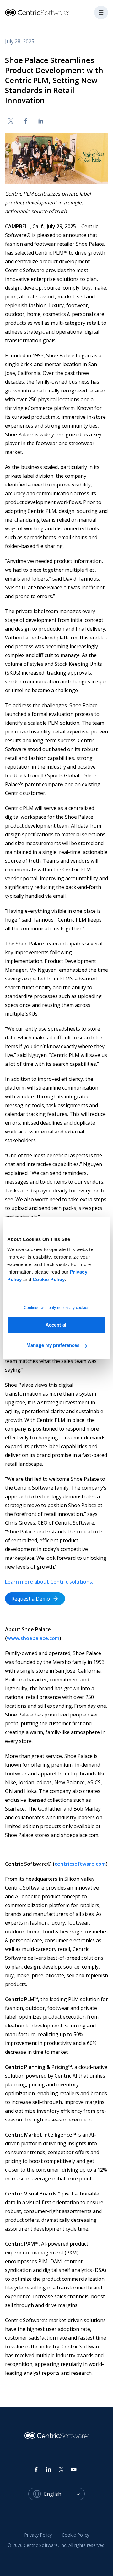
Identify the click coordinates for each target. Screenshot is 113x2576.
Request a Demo (31, 1599)
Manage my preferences (53, 1345)
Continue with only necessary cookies (57, 1308)
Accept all (56, 1325)
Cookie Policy (49, 1279)
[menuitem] (38, 2535)
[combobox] (64, 2494)
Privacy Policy (38, 2535)
